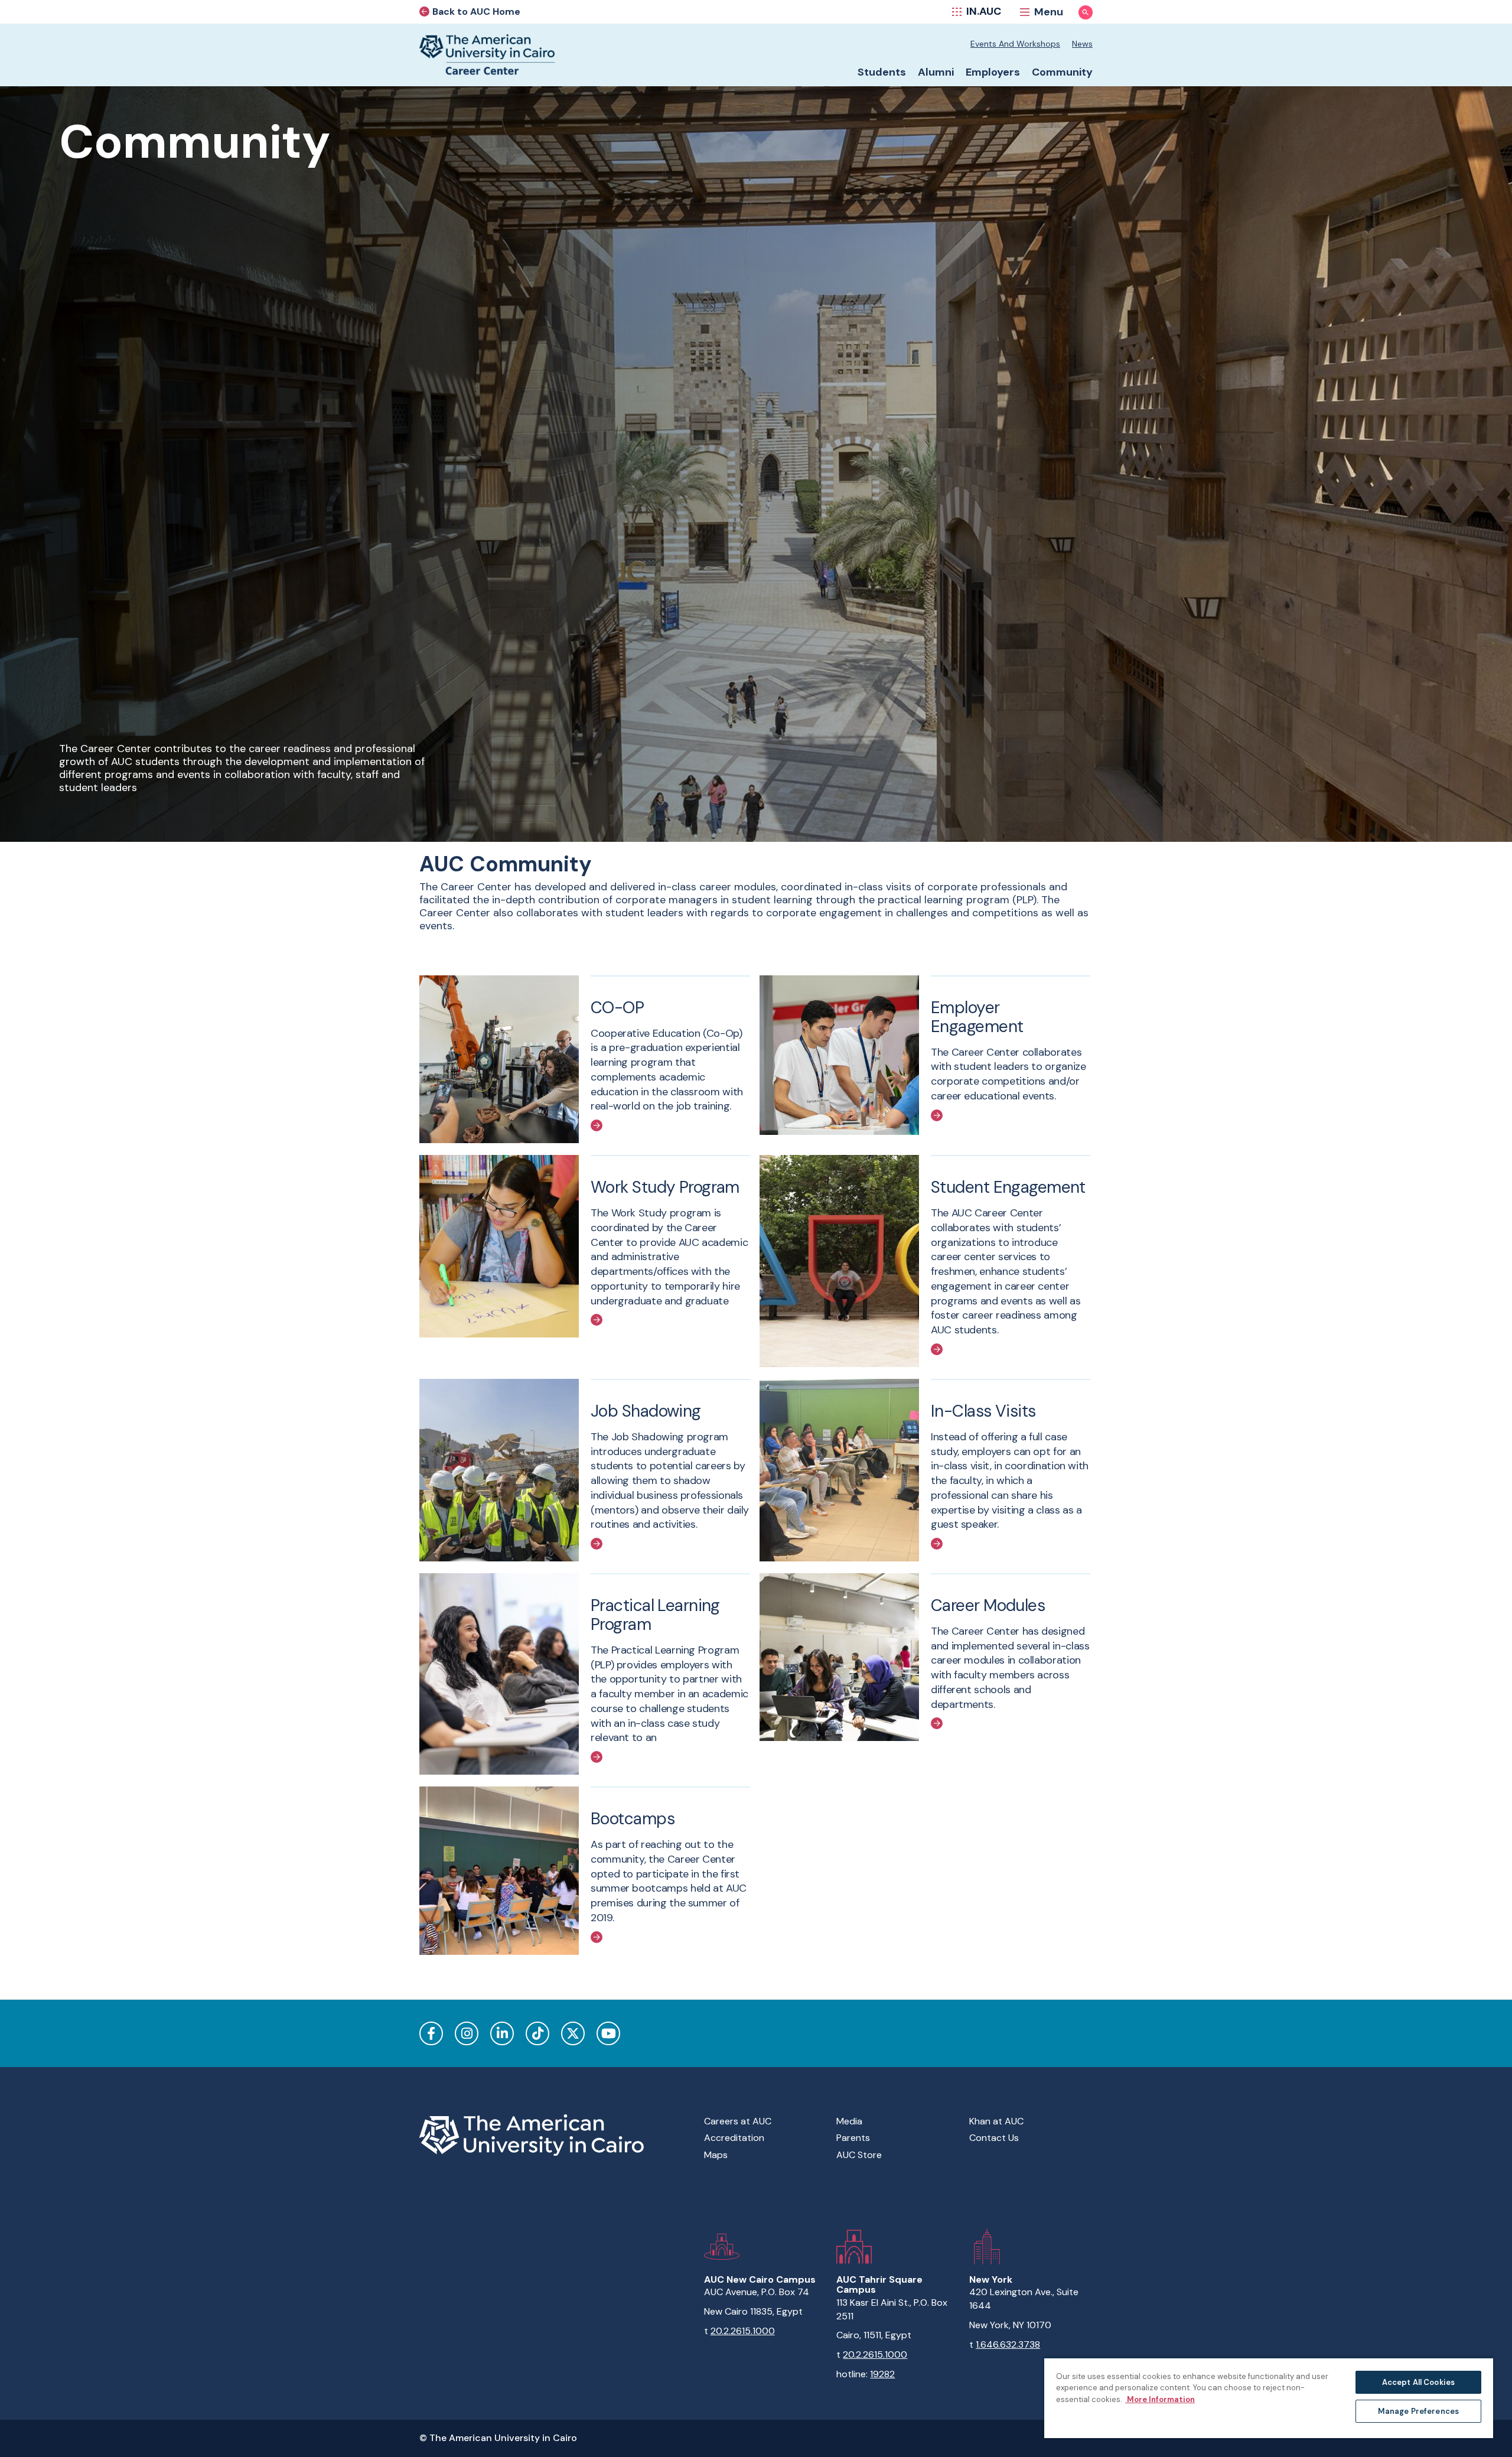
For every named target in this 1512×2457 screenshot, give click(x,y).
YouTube (608, 2033)
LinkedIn (502, 2033)
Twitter (573, 2033)
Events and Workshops (1015, 44)
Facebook (431, 2033)
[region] (1269, 2398)
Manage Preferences (1418, 2411)
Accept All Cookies (1418, 2382)
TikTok (537, 2033)
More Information (1160, 2399)
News (1082, 44)
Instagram (467, 2033)
